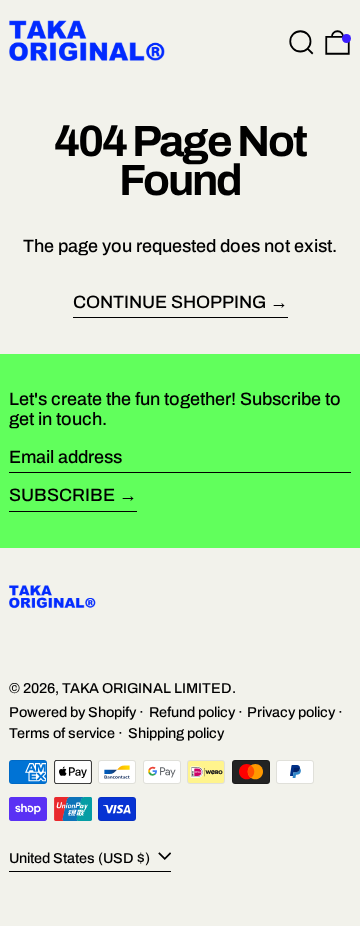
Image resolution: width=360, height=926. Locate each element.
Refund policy (192, 712)
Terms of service (62, 733)
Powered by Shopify (72, 712)
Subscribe (62, 495)
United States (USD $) (81, 857)
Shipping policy (176, 733)
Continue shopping (169, 302)
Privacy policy (291, 712)
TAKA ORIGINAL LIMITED (147, 688)
